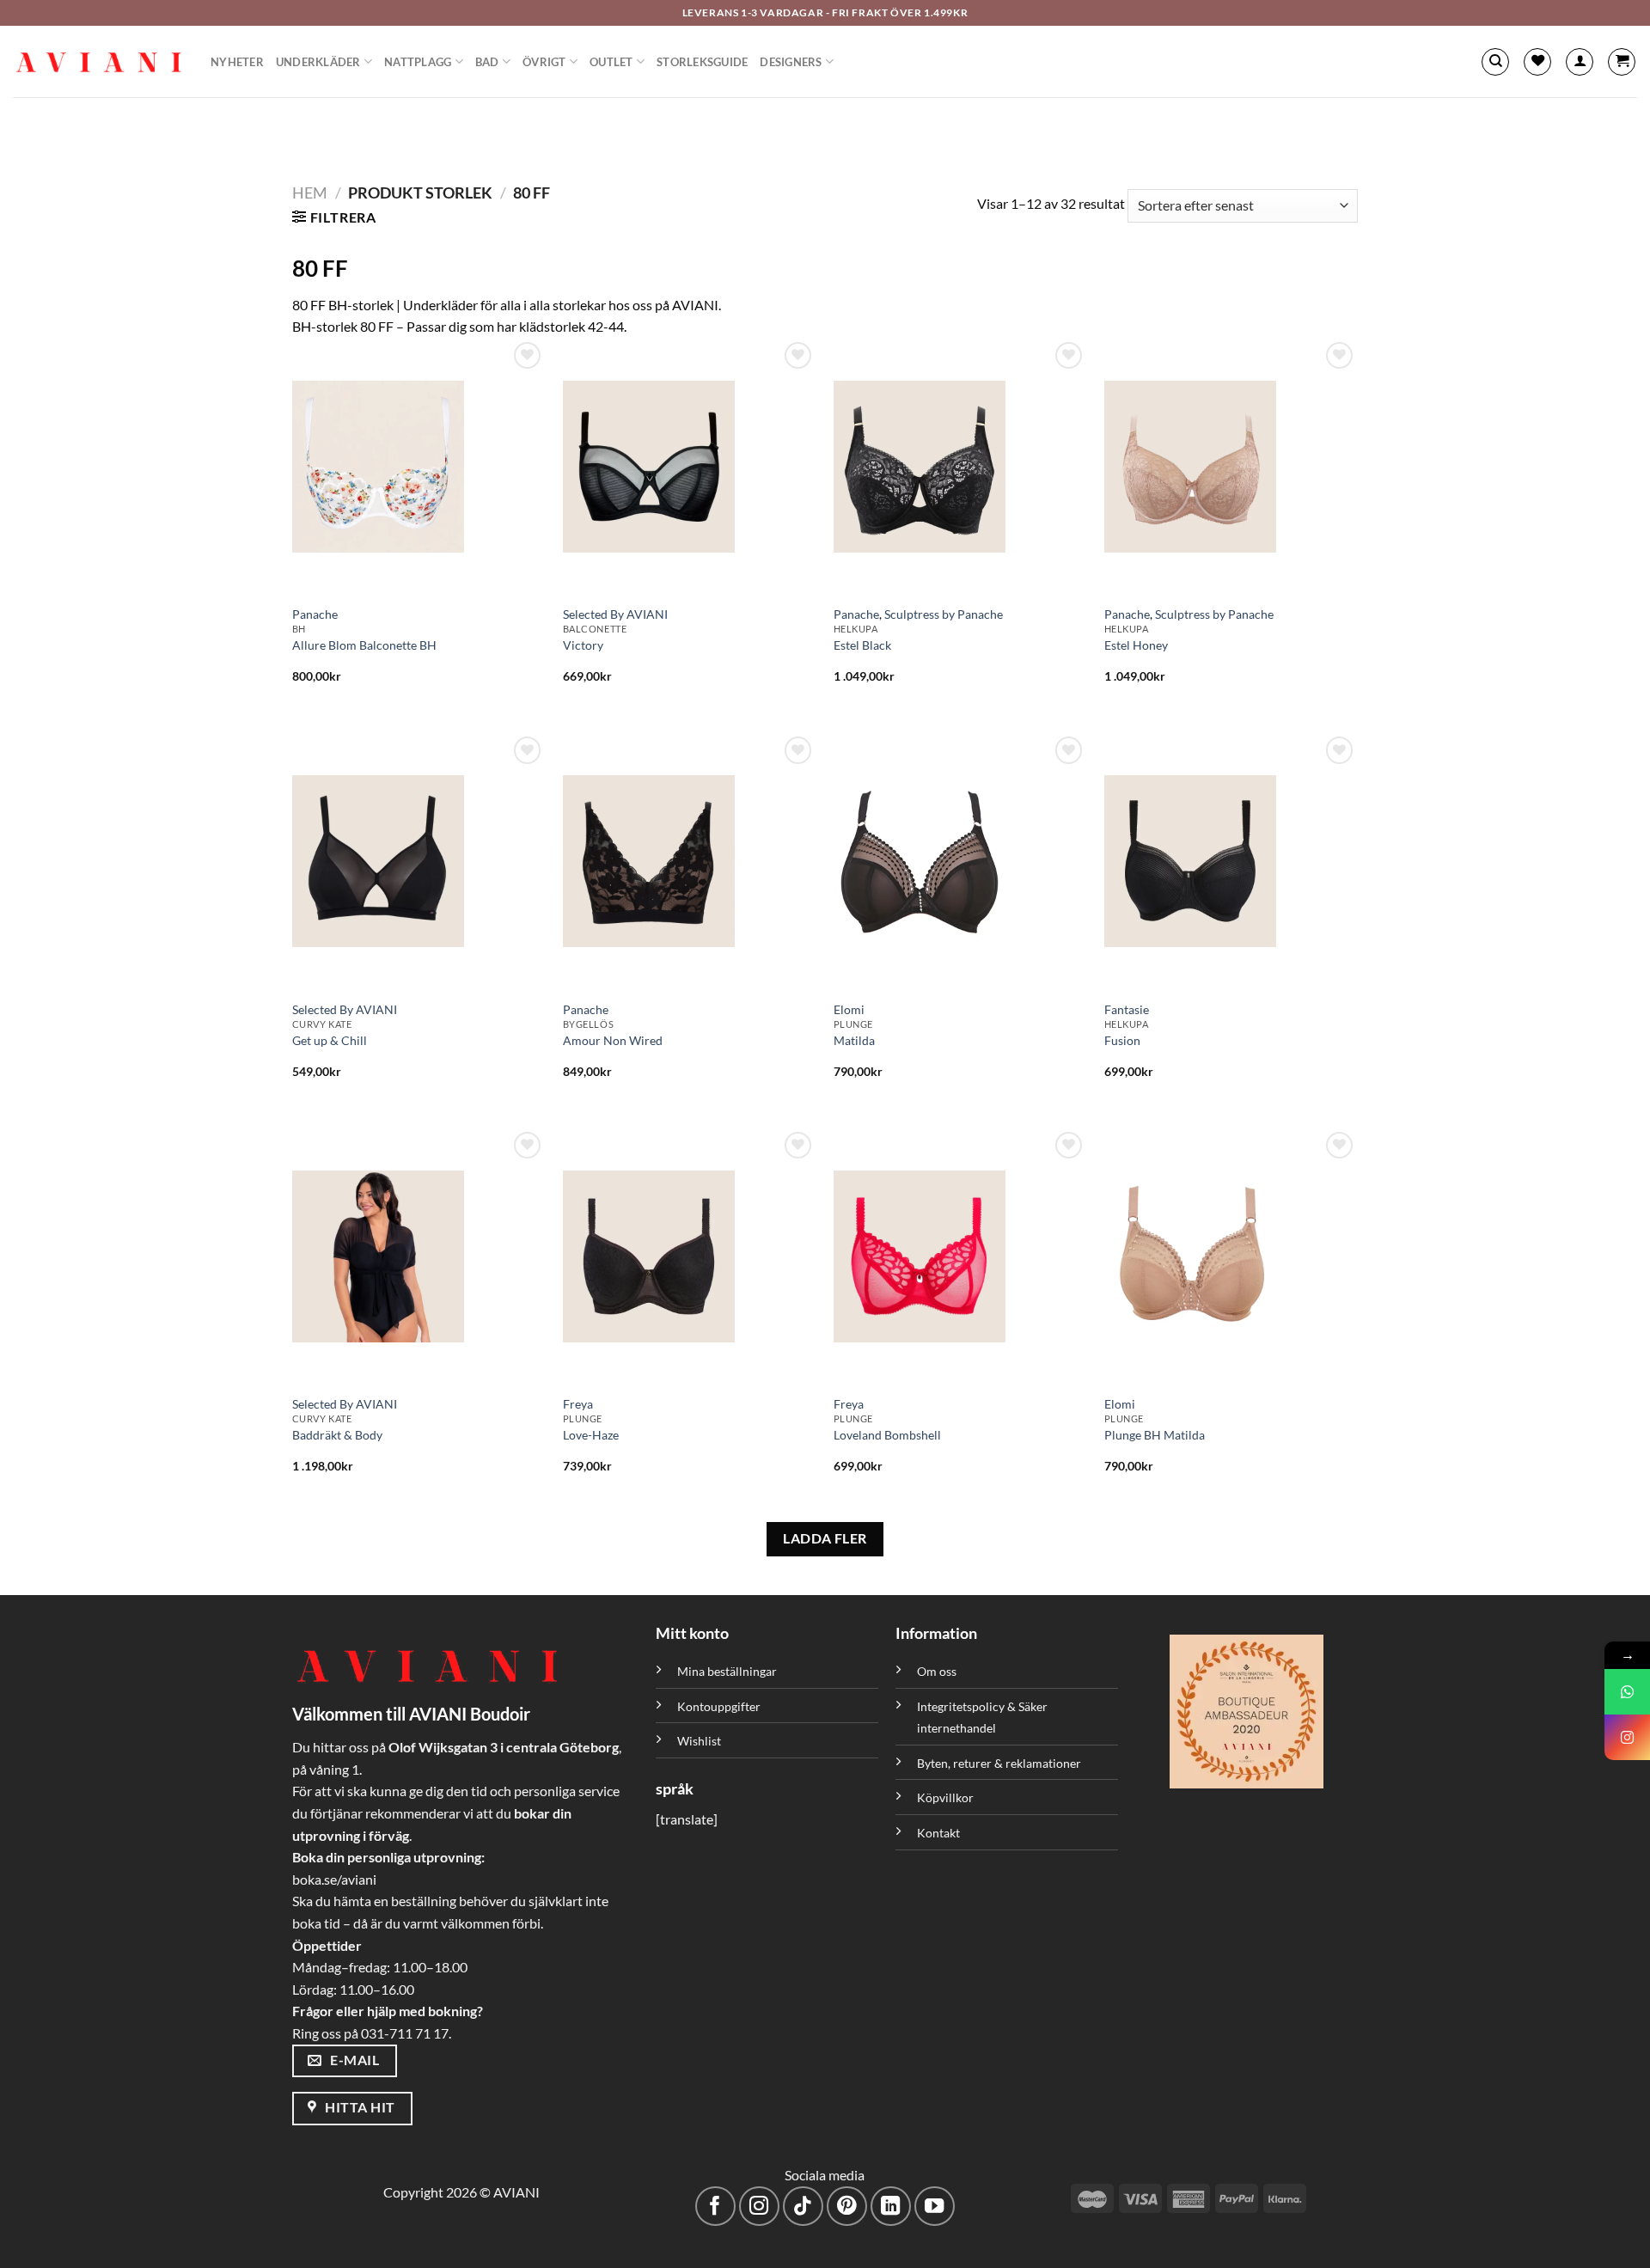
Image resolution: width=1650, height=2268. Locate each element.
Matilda (854, 1040)
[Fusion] (1231, 861)
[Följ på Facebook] (715, 2207)
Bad (487, 62)
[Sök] (1495, 62)
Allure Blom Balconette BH (364, 645)
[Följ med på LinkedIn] (891, 2207)
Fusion (1122, 1040)
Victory (583, 645)
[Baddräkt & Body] (419, 1256)
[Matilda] (960, 861)
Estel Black (862, 645)
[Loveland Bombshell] (960, 1256)
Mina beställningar (728, 1671)
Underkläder (318, 62)
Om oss (937, 1671)
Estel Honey (1136, 645)
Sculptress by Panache (944, 614)
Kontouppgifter (719, 1706)
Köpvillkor (945, 1797)
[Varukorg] (1622, 62)
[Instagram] (1627, 1737)
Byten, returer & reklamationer (999, 1763)
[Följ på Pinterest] (847, 2207)
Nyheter (237, 62)
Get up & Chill (330, 1040)
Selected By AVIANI (615, 614)
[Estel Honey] (1231, 467)
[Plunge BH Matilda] (1231, 1256)
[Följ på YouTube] (935, 2207)
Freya (578, 1404)
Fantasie (1127, 1009)
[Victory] (690, 467)
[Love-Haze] (690, 1256)
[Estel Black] (960, 467)
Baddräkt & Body (337, 1435)
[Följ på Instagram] (759, 2207)
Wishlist (699, 1741)
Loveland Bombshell (887, 1435)
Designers (791, 62)
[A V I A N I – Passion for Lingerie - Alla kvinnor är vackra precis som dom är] (99, 62)
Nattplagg (418, 62)
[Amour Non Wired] (690, 861)
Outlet (611, 62)
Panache (315, 614)
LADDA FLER (825, 1538)
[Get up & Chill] (419, 861)
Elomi (849, 1009)
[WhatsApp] (1627, 1692)
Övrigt (544, 62)
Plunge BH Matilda (1155, 1435)
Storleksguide (702, 62)
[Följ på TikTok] (803, 2207)
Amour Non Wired (613, 1040)
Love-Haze (591, 1435)
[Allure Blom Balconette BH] (419, 467)
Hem (310, 193)
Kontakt (938, 1833)
